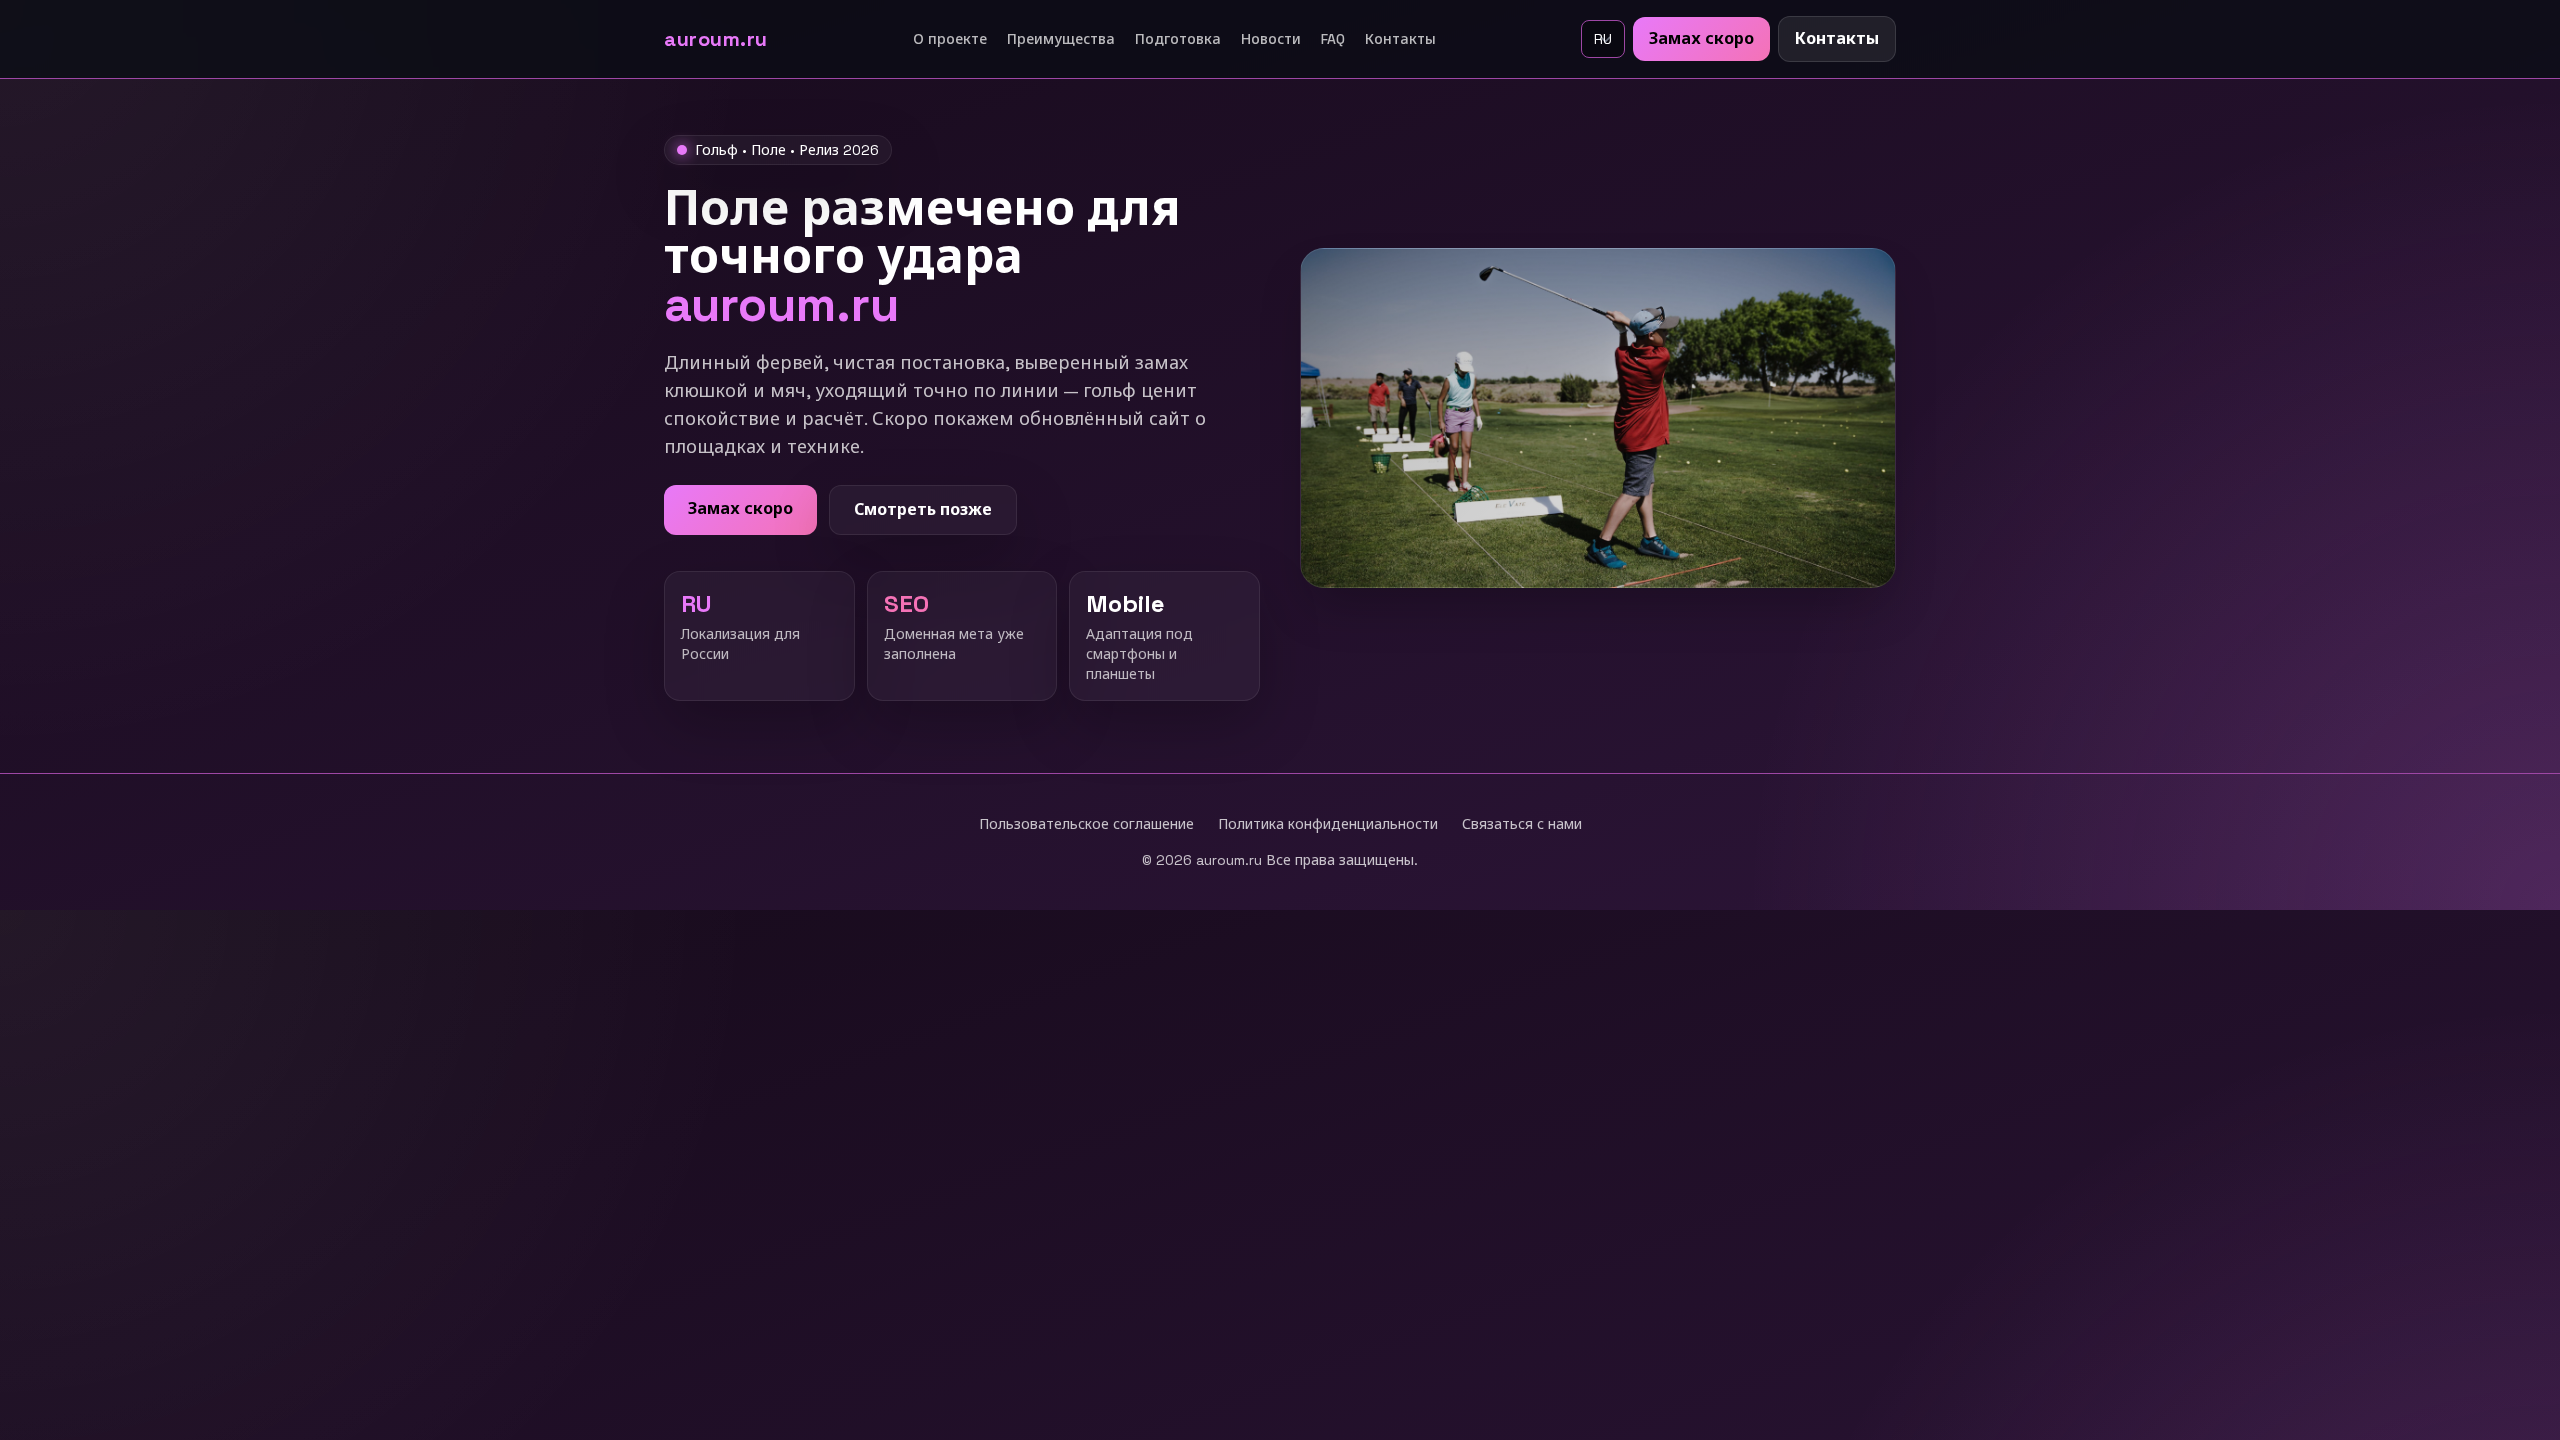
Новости (1271, 39)
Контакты (1400, 39)
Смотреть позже (923, 509)
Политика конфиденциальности (1328, 824)
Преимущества (1061, 39)
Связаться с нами (1522, 824)
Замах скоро (1701, 38)
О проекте (950, 39)
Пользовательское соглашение (1086, 824)
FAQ (1333, 39)
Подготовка (1178, 39)
